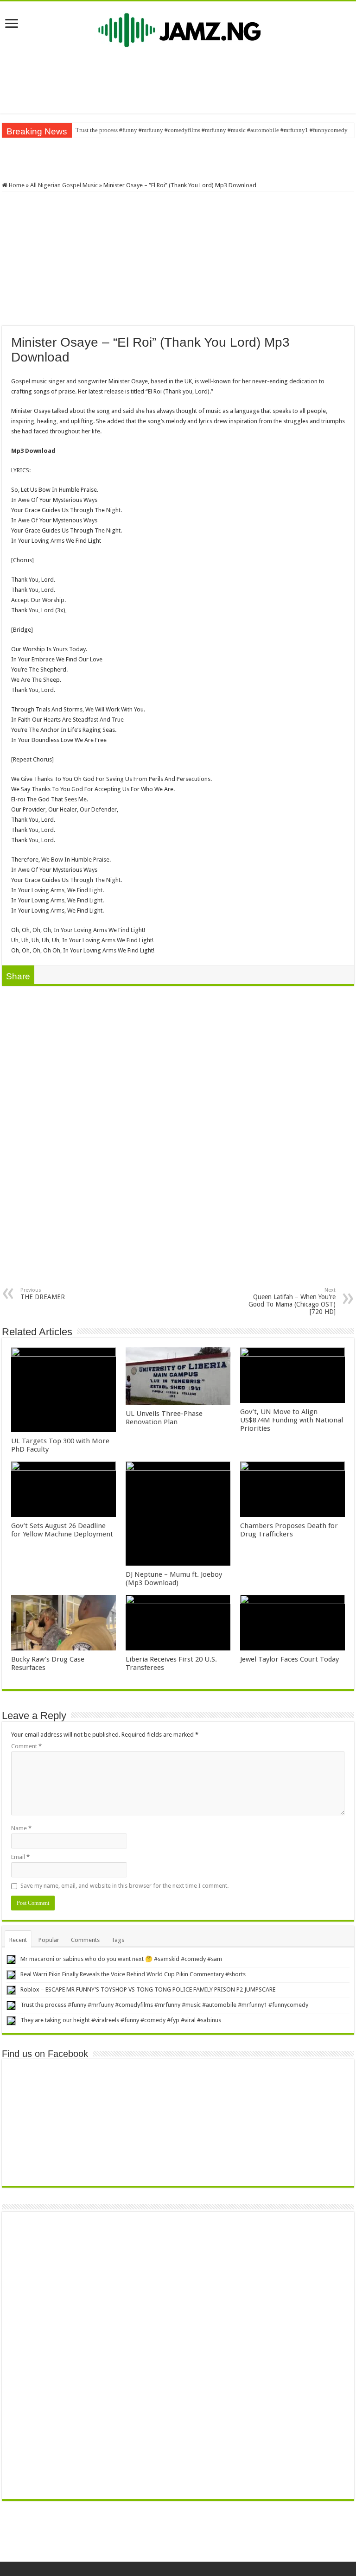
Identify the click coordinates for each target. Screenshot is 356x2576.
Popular (49, 1940)
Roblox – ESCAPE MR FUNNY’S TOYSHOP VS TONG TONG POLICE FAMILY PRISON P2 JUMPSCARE (148, 1989)
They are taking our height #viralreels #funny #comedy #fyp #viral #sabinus (121, 2020)
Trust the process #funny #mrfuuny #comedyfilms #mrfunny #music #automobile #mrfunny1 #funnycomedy (212, 130)
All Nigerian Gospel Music (64, 185)
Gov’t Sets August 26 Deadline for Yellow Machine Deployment (62, 1530)
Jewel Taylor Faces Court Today (289, 1659)
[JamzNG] (178, 28)
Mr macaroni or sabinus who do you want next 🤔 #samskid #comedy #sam (121, 1959)
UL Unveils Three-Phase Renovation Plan (164, 1418)
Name (21, 1828)
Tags (118, 1940)
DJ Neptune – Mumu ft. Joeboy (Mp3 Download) (174, 1579)
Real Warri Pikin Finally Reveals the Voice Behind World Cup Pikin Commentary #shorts (133, 1974)
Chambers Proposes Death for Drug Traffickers (289, 1530)
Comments (85, 1940)
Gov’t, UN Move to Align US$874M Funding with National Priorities (292, 1420)
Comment (26, 1746)
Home (16, 185)
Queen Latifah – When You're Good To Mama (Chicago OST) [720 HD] (292, 1301)
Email (20, 1857)
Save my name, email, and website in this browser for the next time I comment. (124, 1886)
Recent (18, 1940)
